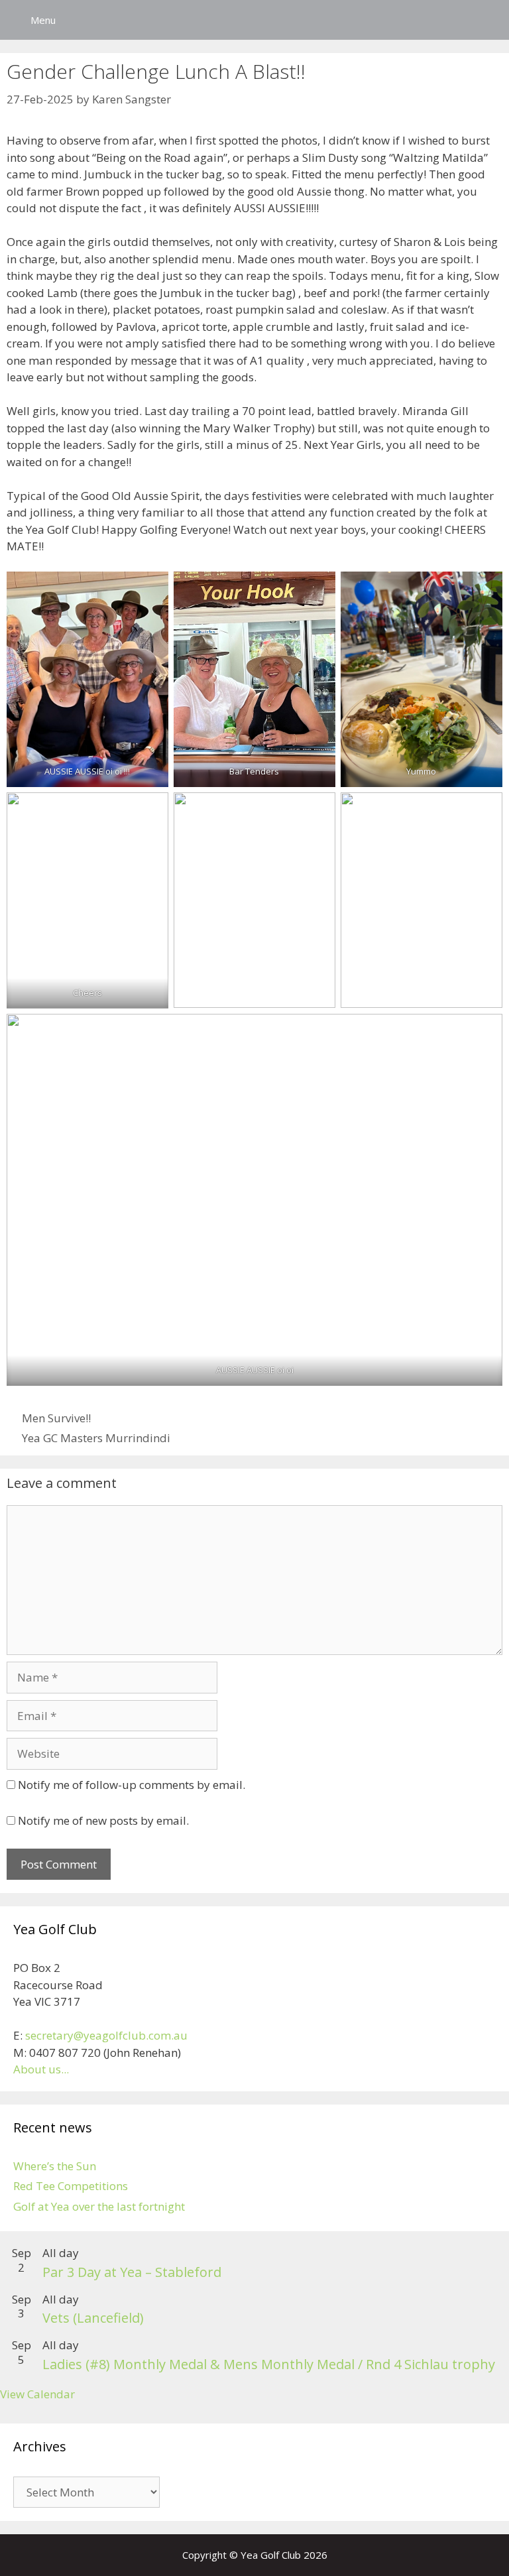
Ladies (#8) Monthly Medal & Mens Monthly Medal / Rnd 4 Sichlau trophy (269, 2364)
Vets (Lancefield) (93, 2318)
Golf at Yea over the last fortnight (99, 2206)
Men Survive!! (56, 1418)
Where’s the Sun (55, 2166)
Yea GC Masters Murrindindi (96, 1438)
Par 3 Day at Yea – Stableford (132, 2272)
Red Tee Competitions (71, 2186)
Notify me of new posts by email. (103, 1820)
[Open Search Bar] (489, 20)
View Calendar (37, 2394)
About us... (41, 2069)
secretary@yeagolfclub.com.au (106, 2035)
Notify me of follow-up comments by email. (132, 1785)
